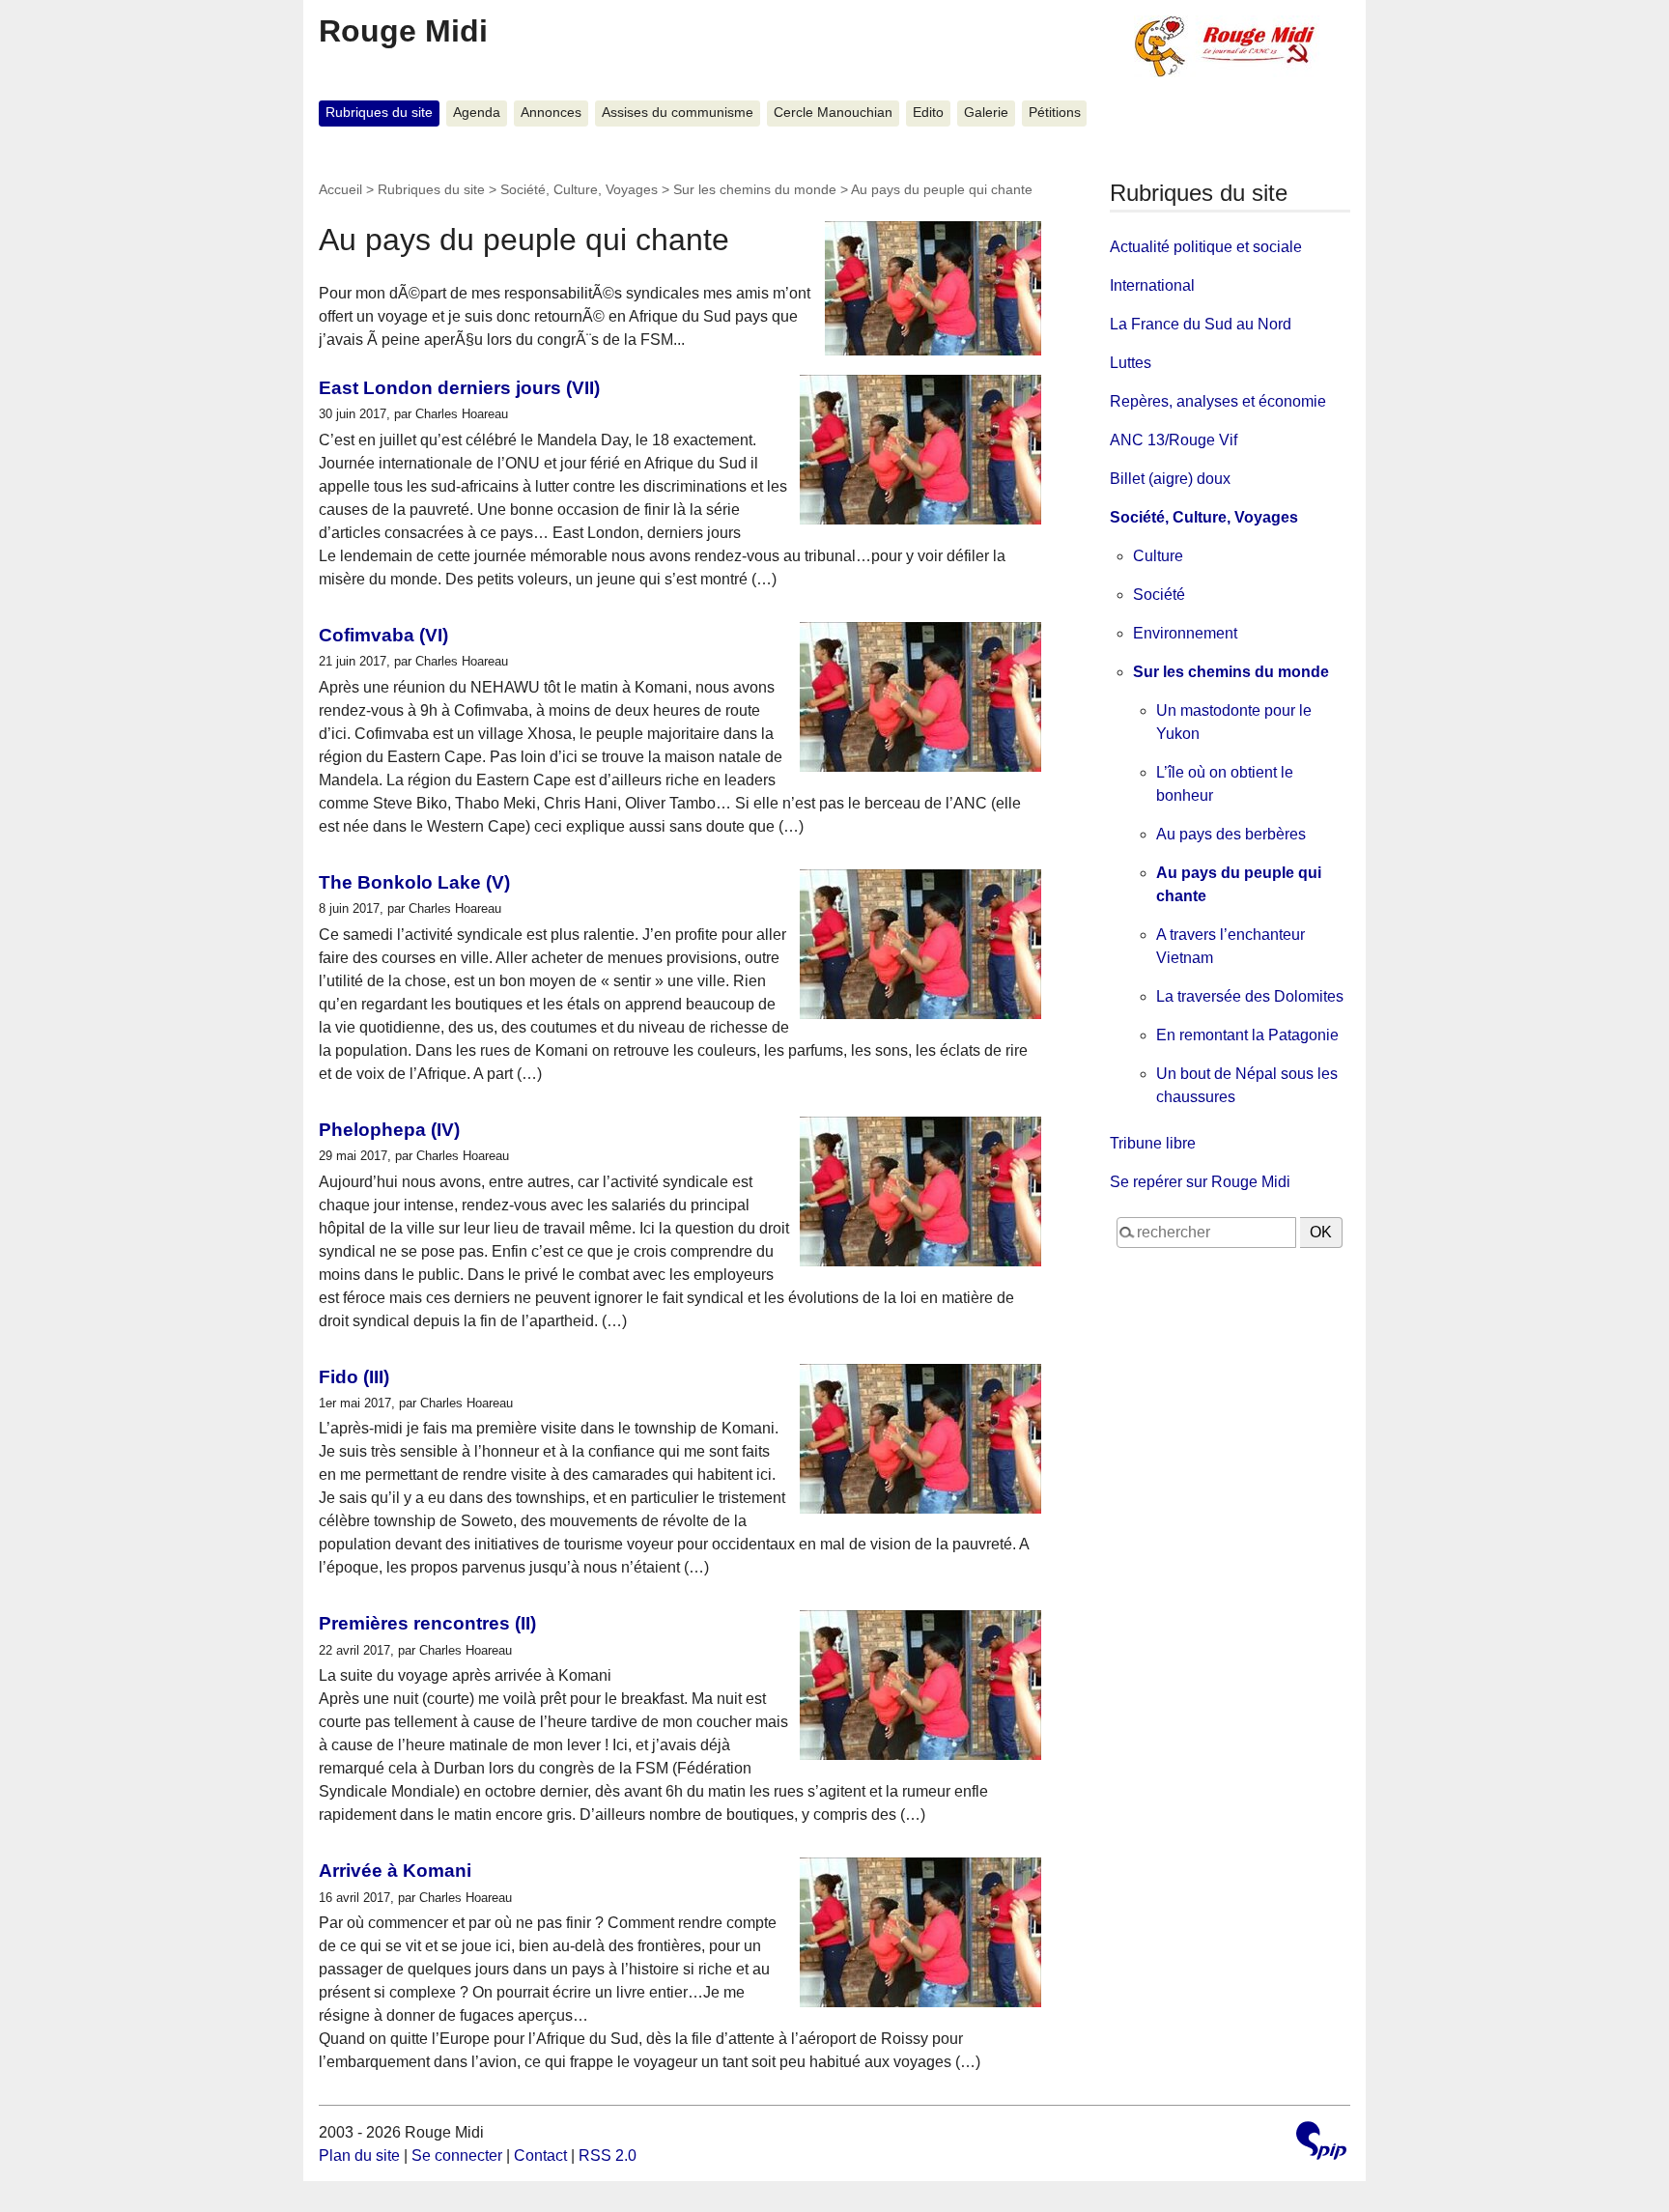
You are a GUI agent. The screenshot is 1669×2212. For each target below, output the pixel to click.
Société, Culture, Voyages (579, 189)
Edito (928, 113)
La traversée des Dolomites (1250, 996)
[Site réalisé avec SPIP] (1321, 2143)
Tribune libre (1153, 1143)
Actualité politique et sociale (1206, 247)
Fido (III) (354, 1377)
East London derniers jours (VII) (459, 388)
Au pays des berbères (1231, 834)
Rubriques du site (379, 113)
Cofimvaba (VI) (383, 635)
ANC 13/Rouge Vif (1174, 440)
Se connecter (457, 2155)
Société (1159, 595)
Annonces (551, 113)
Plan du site (359, 2155)
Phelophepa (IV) (389, 1130)
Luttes (1131, 363)
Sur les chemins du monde (755, 189)
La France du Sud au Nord (1201, 324)
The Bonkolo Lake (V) (414, 882)
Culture (1158, 556)
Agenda (477, 113)
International (1152, 285)
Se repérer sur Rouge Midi (1200, 1182)
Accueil (340, 189)
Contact (540, 2155)
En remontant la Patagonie (1247, 1035)
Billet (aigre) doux (1170, 479)
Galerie (986, 113)
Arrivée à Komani (395, 1871)
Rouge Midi (403, 31)
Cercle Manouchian (833, 113)
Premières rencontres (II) (427, 1623)
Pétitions (1055, 113)
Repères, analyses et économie (1218, 401)
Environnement (1185, 633)
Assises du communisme (678, 113)
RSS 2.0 (608, 2155)
